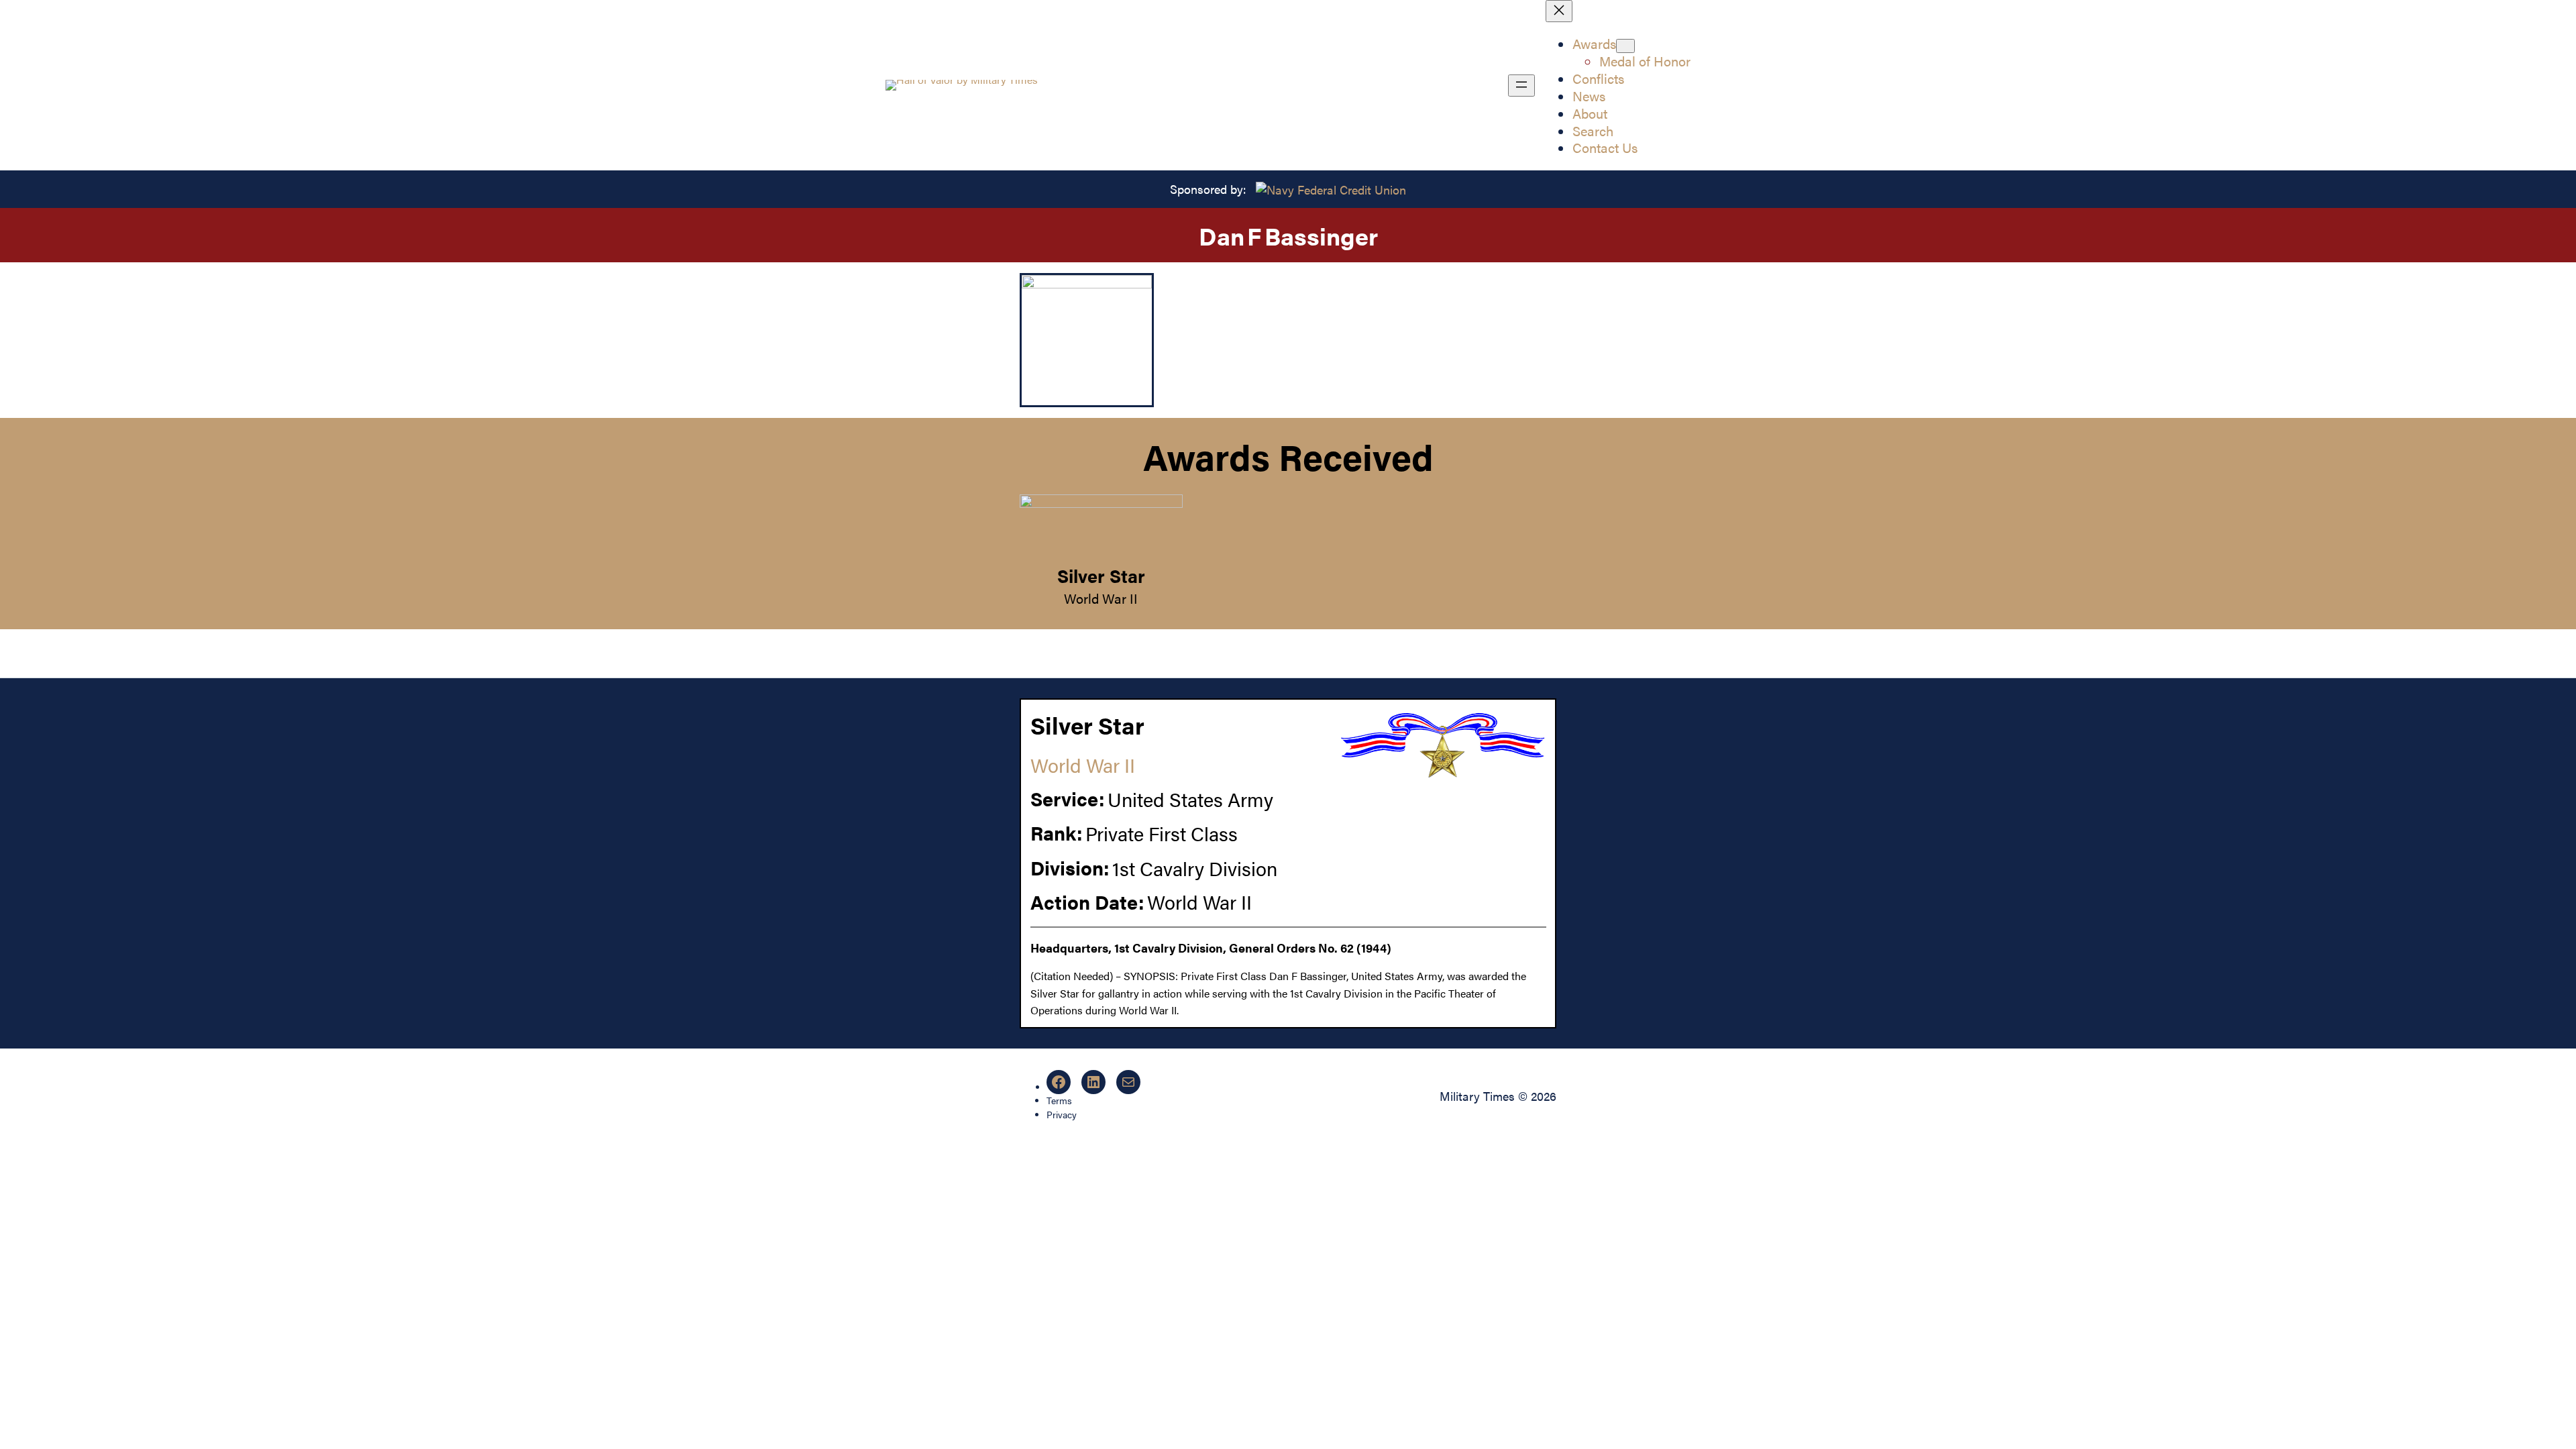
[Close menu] (1559, 11)
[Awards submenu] (1625, 46)
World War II (1101, 598)
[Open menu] (1521, 86)
